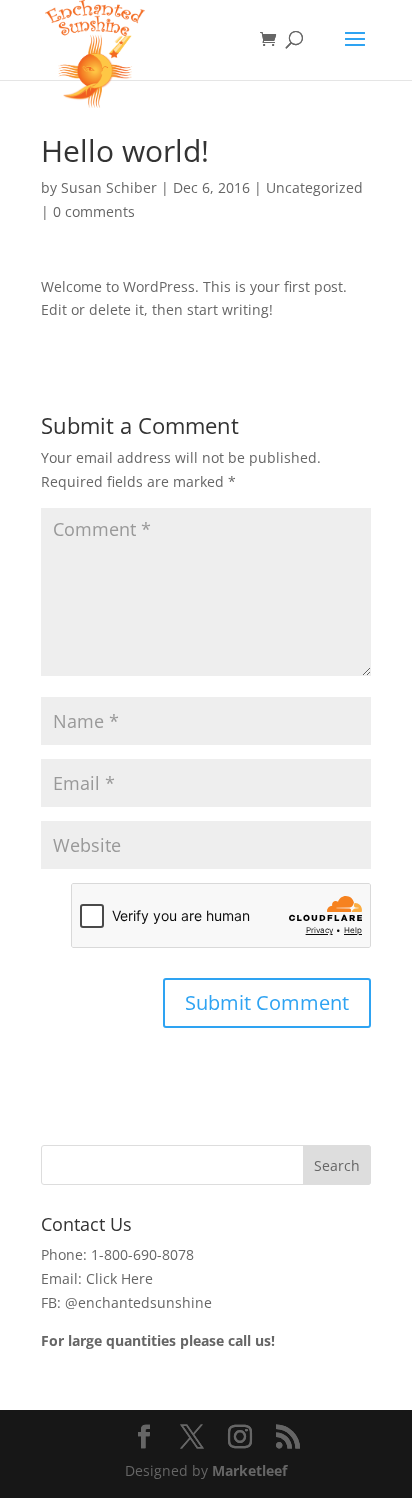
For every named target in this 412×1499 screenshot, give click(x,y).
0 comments (94, 211)
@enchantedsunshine (138, 1302)
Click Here (119, 1278)
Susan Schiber (109, 187)
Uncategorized (314, 187)
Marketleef (249, 1470)
